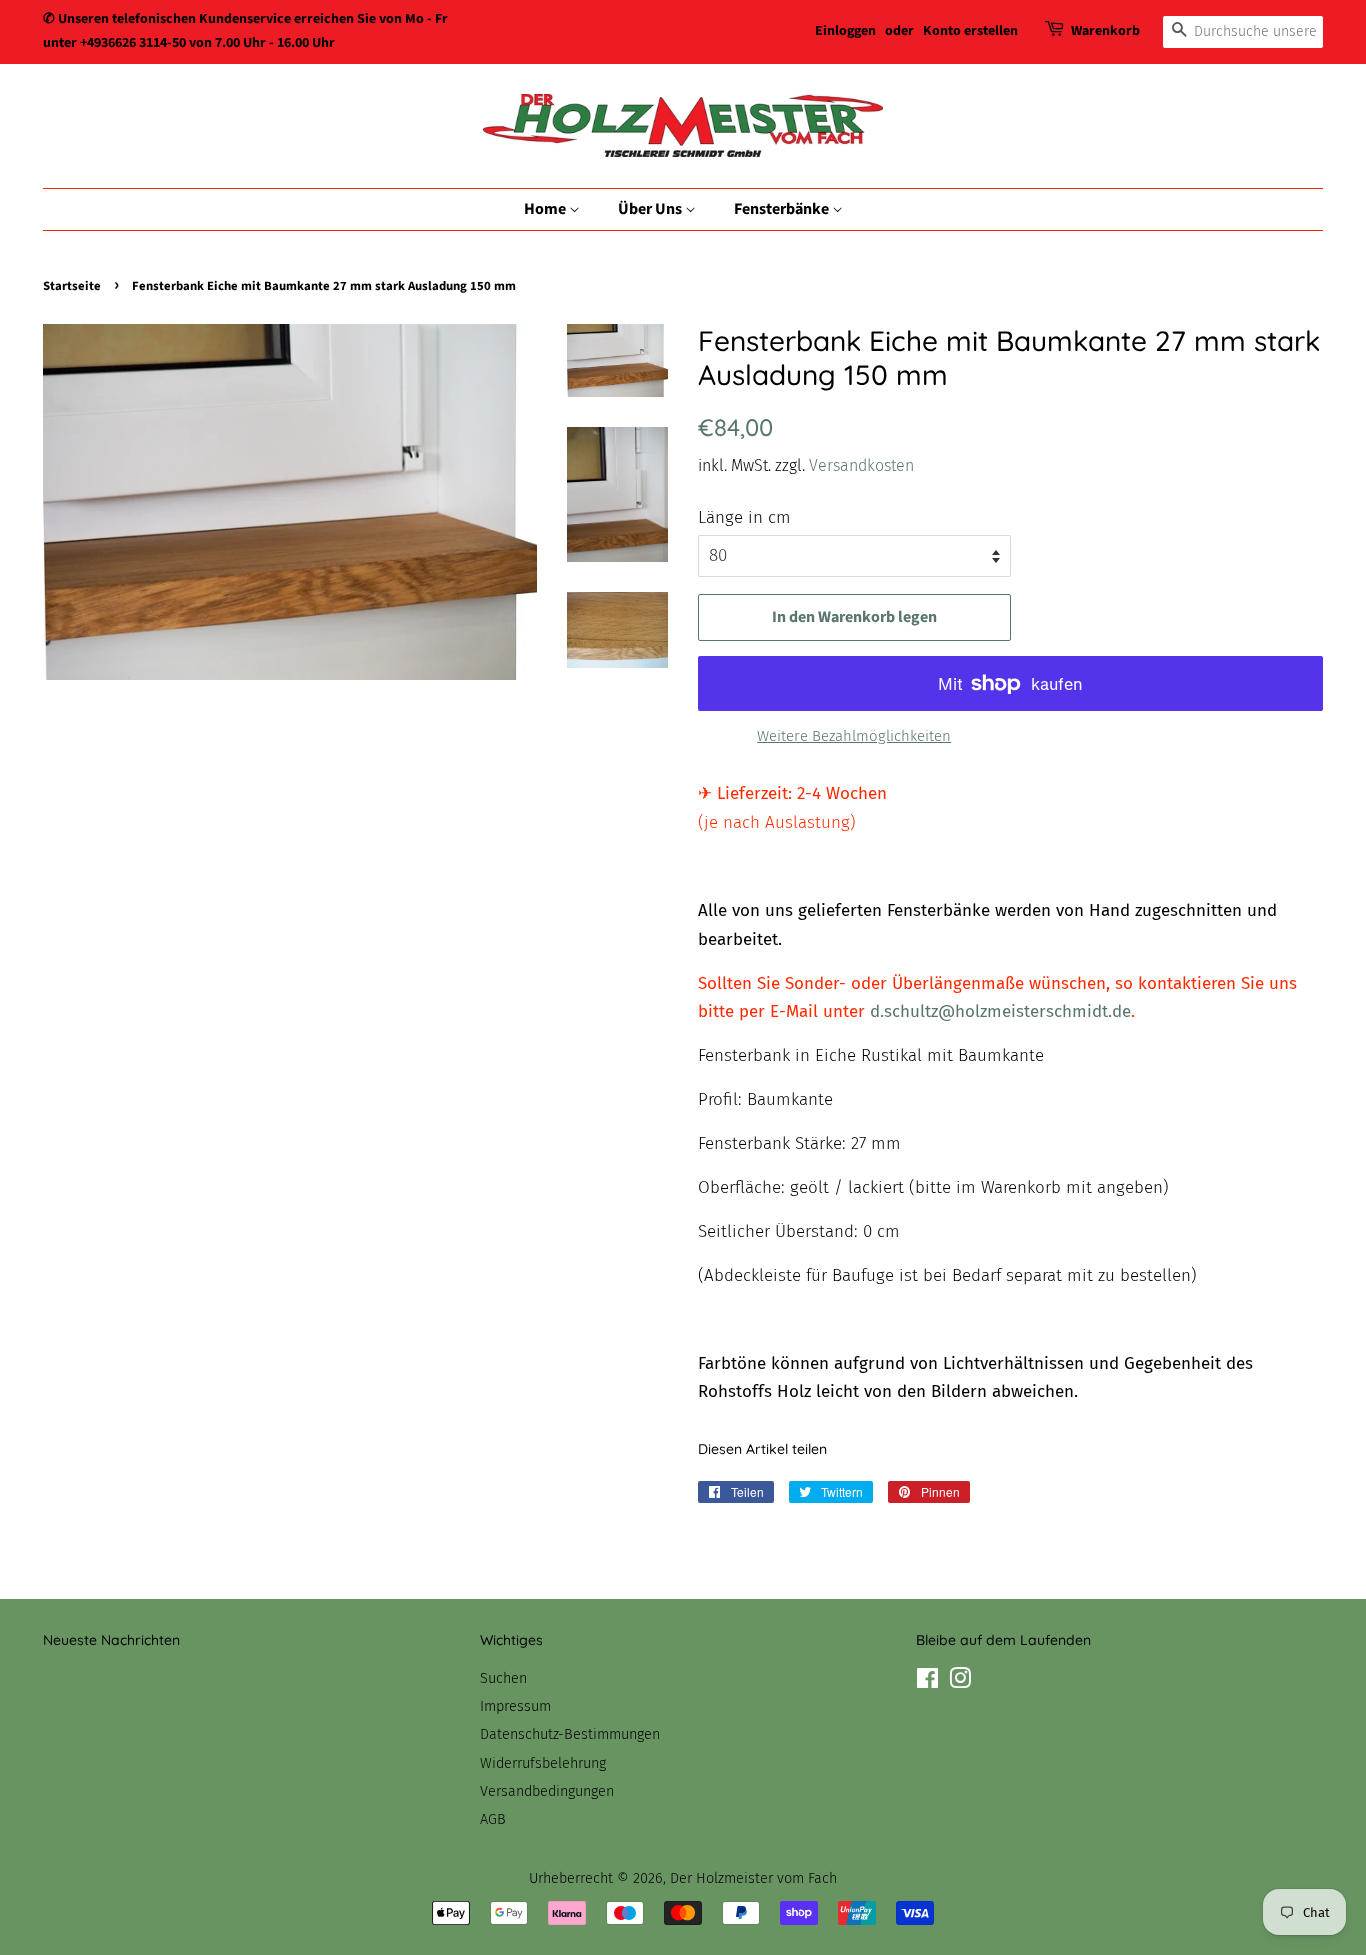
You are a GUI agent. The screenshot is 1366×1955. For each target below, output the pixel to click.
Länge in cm (744, 517)
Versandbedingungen (547, 1791)
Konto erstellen (970, 31)
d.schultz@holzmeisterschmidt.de (1000, 1011)
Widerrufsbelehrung (543, 1763)
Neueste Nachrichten (111, 1640)
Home (546, 209)
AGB (493, 1819)
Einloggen (845, 31)
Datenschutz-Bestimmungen (570, 1734)
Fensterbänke (783, 209)
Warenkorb (1105, 31)
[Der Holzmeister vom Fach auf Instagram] (960, 1682)
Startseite (72, 286)
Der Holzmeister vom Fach (753, 1878)
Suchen (503, 1678)
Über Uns (651, 209)
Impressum (515, 1706)
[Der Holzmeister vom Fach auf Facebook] (927, 1682)
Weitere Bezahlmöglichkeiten (854, 736)
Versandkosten (861, 465)
